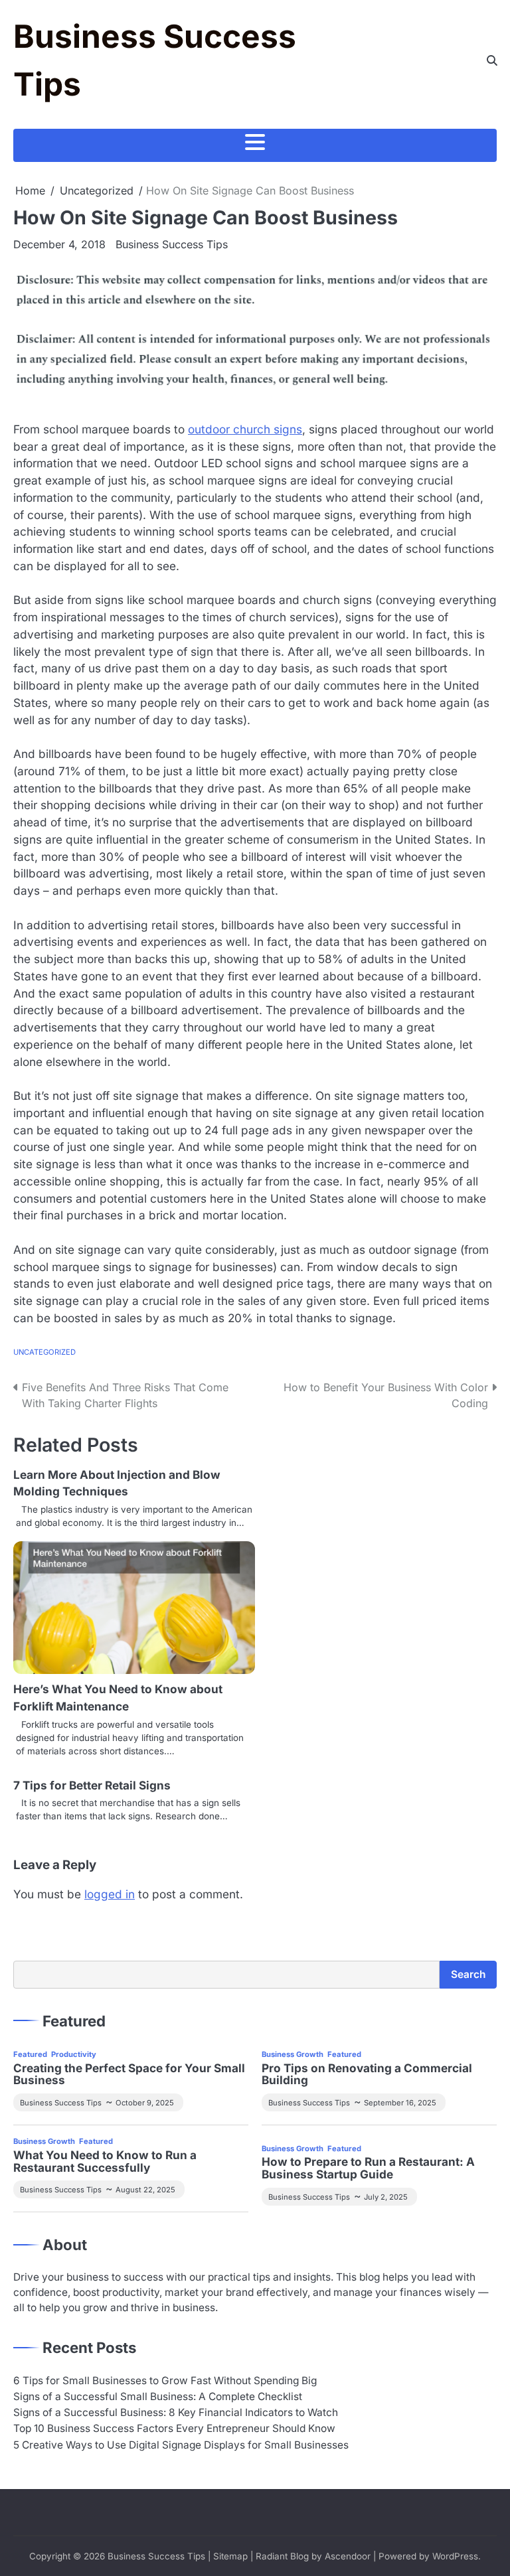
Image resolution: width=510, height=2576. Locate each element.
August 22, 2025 (145, 2190)
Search (468, 1974)
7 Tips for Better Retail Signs (92, 1785)
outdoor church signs (245, 429)
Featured (30, 2054)
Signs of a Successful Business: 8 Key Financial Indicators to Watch (176, 2412)
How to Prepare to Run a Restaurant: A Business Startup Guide (368, 2168)
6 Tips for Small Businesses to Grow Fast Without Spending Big (165, 2381)
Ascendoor (348, 2556)
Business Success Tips (172, 244)
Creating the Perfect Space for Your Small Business (129, 2075)
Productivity (74, 2054)
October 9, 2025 (145, 2103)
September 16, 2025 (400, 2103)
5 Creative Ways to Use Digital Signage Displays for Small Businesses (181, 2445)
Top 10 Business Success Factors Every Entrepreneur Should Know (174, 2428)
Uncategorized (44, 1352)
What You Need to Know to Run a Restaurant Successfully (105, 2162)
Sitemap (230, 2556)
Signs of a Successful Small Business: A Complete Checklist (158, 2396)
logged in (110, 1894)
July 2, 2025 (386, 2197)
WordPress (455, 2556)
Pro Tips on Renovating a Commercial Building (367, 2075)
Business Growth (293, 2054)
